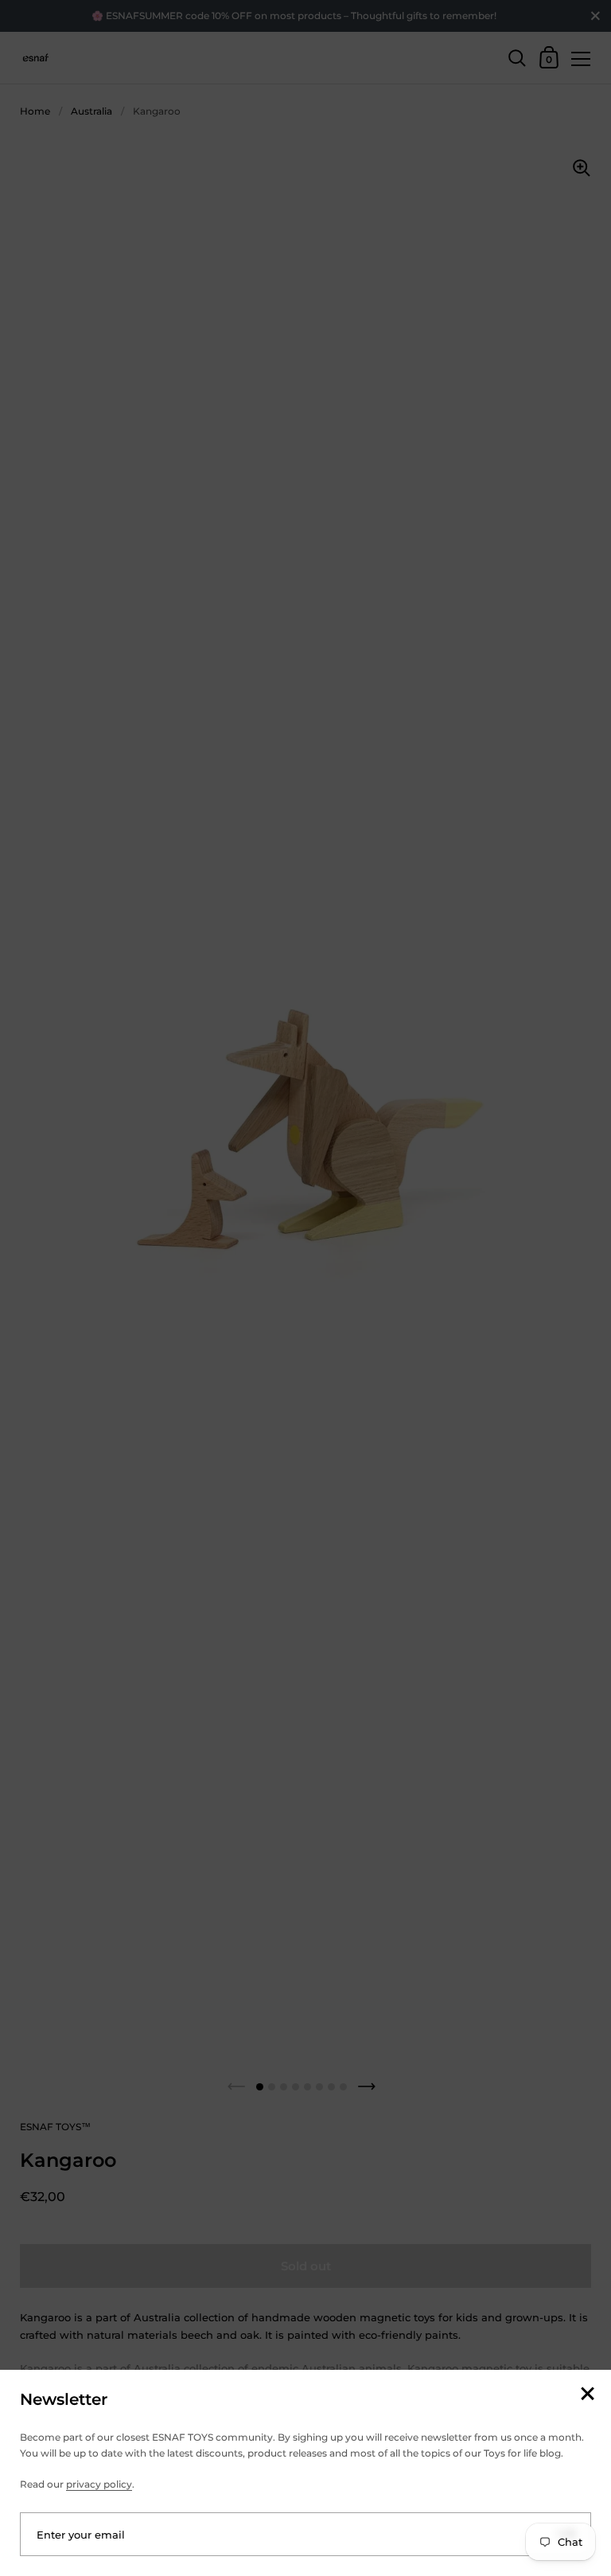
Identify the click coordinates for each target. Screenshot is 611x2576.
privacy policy (99, 2484)
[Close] (587, 2395)
